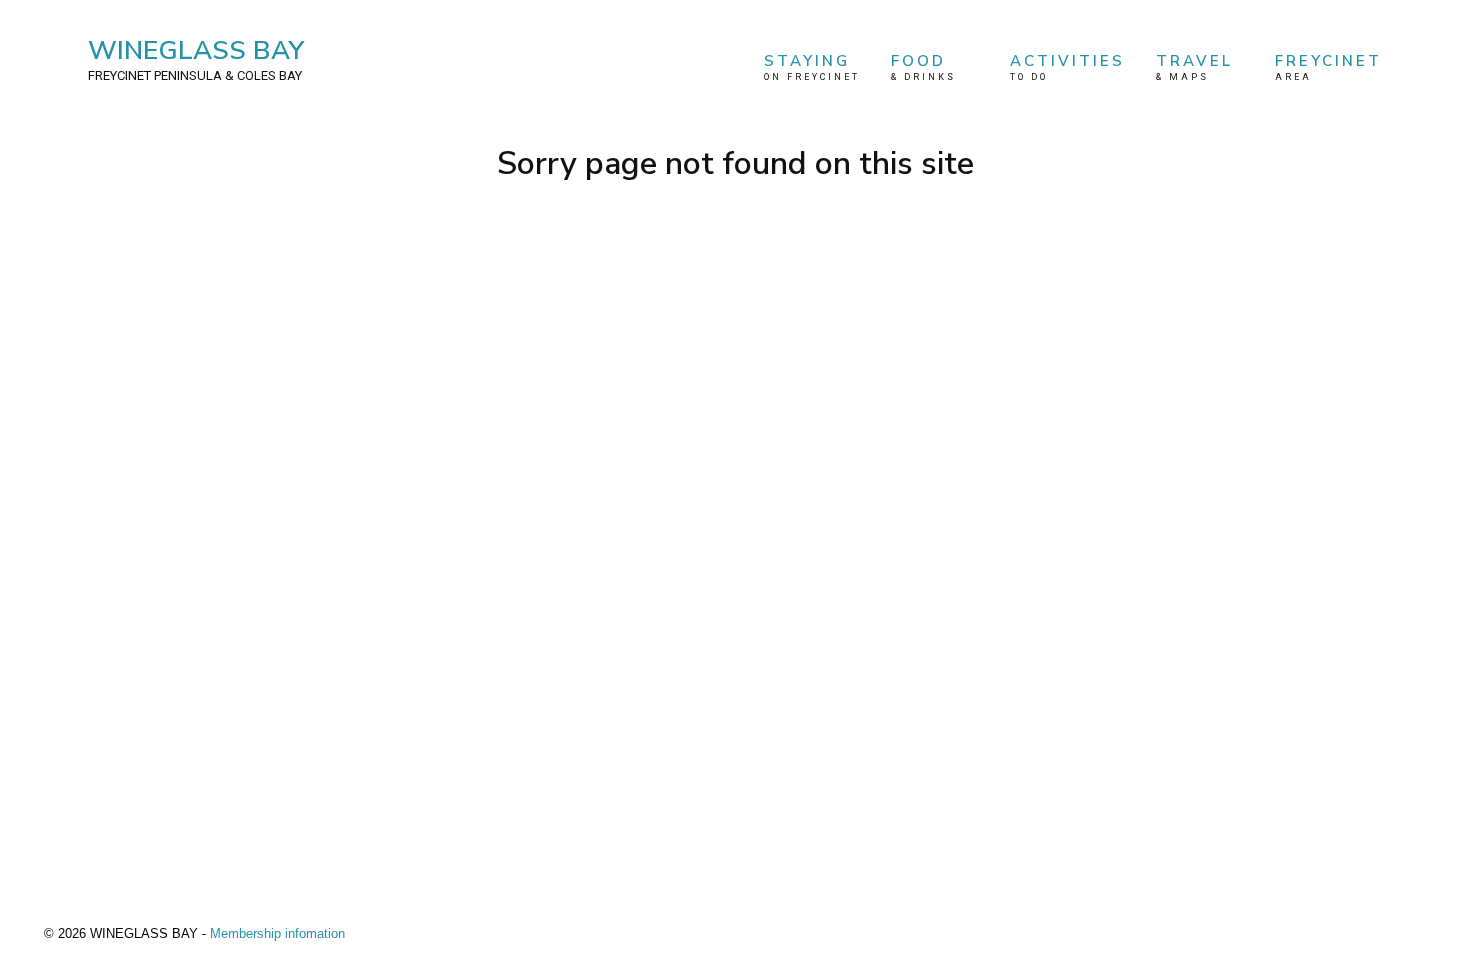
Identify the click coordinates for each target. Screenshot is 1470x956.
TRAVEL (1194, 66)
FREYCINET (1328, 66)
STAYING (812, 66)
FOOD (923, 66)
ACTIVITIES (1067, 66)
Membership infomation (277, 933)
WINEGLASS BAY (196, 58)
